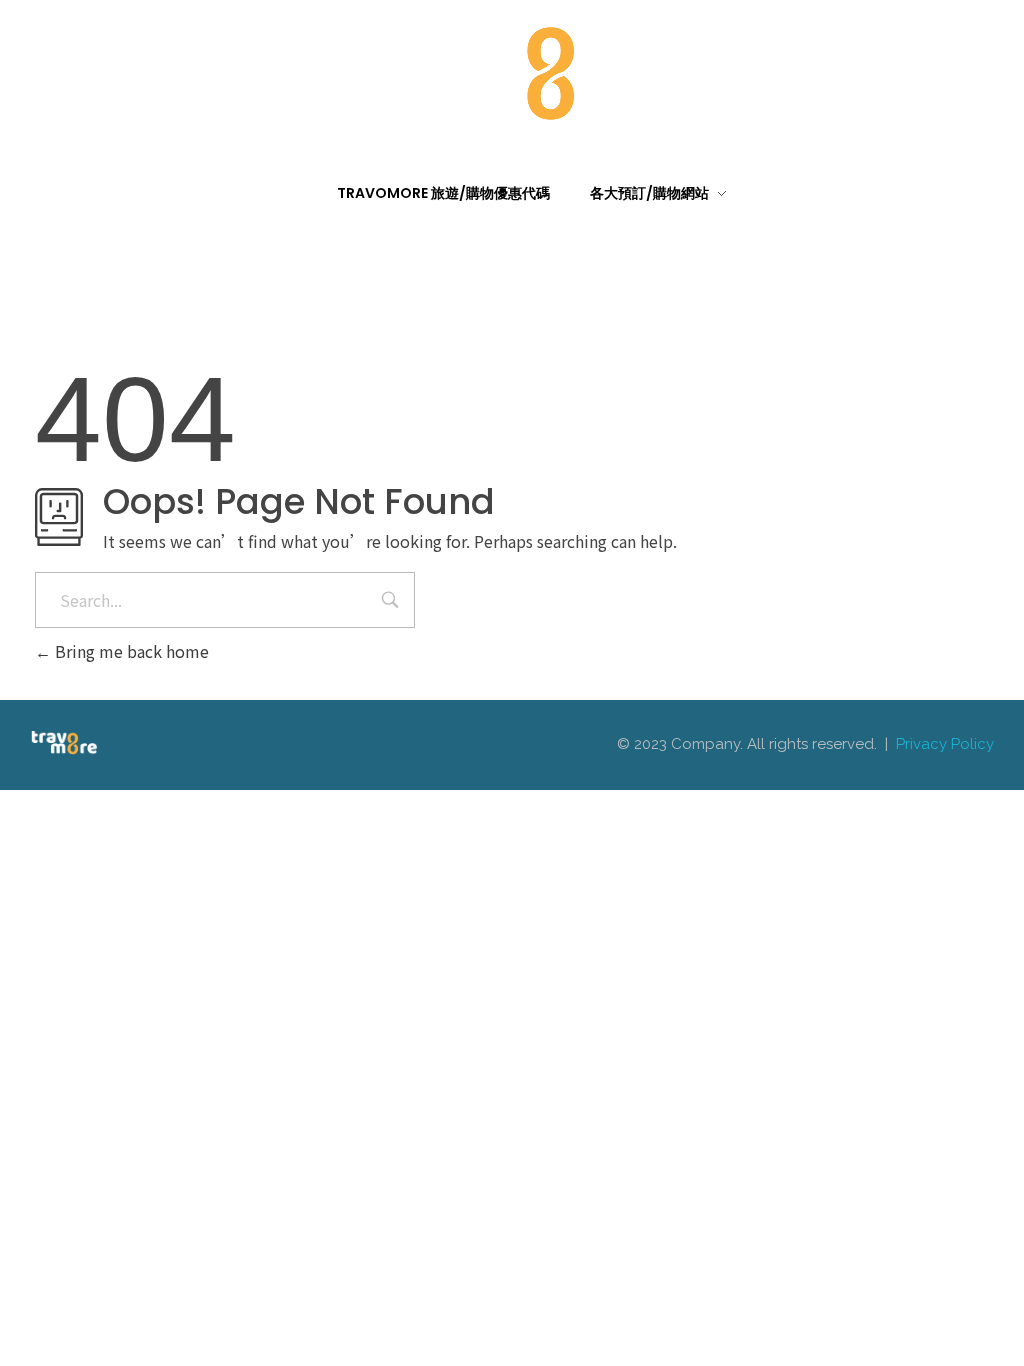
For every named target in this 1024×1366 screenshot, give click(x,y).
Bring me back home (130, 651)
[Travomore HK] (512, 69)
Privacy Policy (945, 744)
